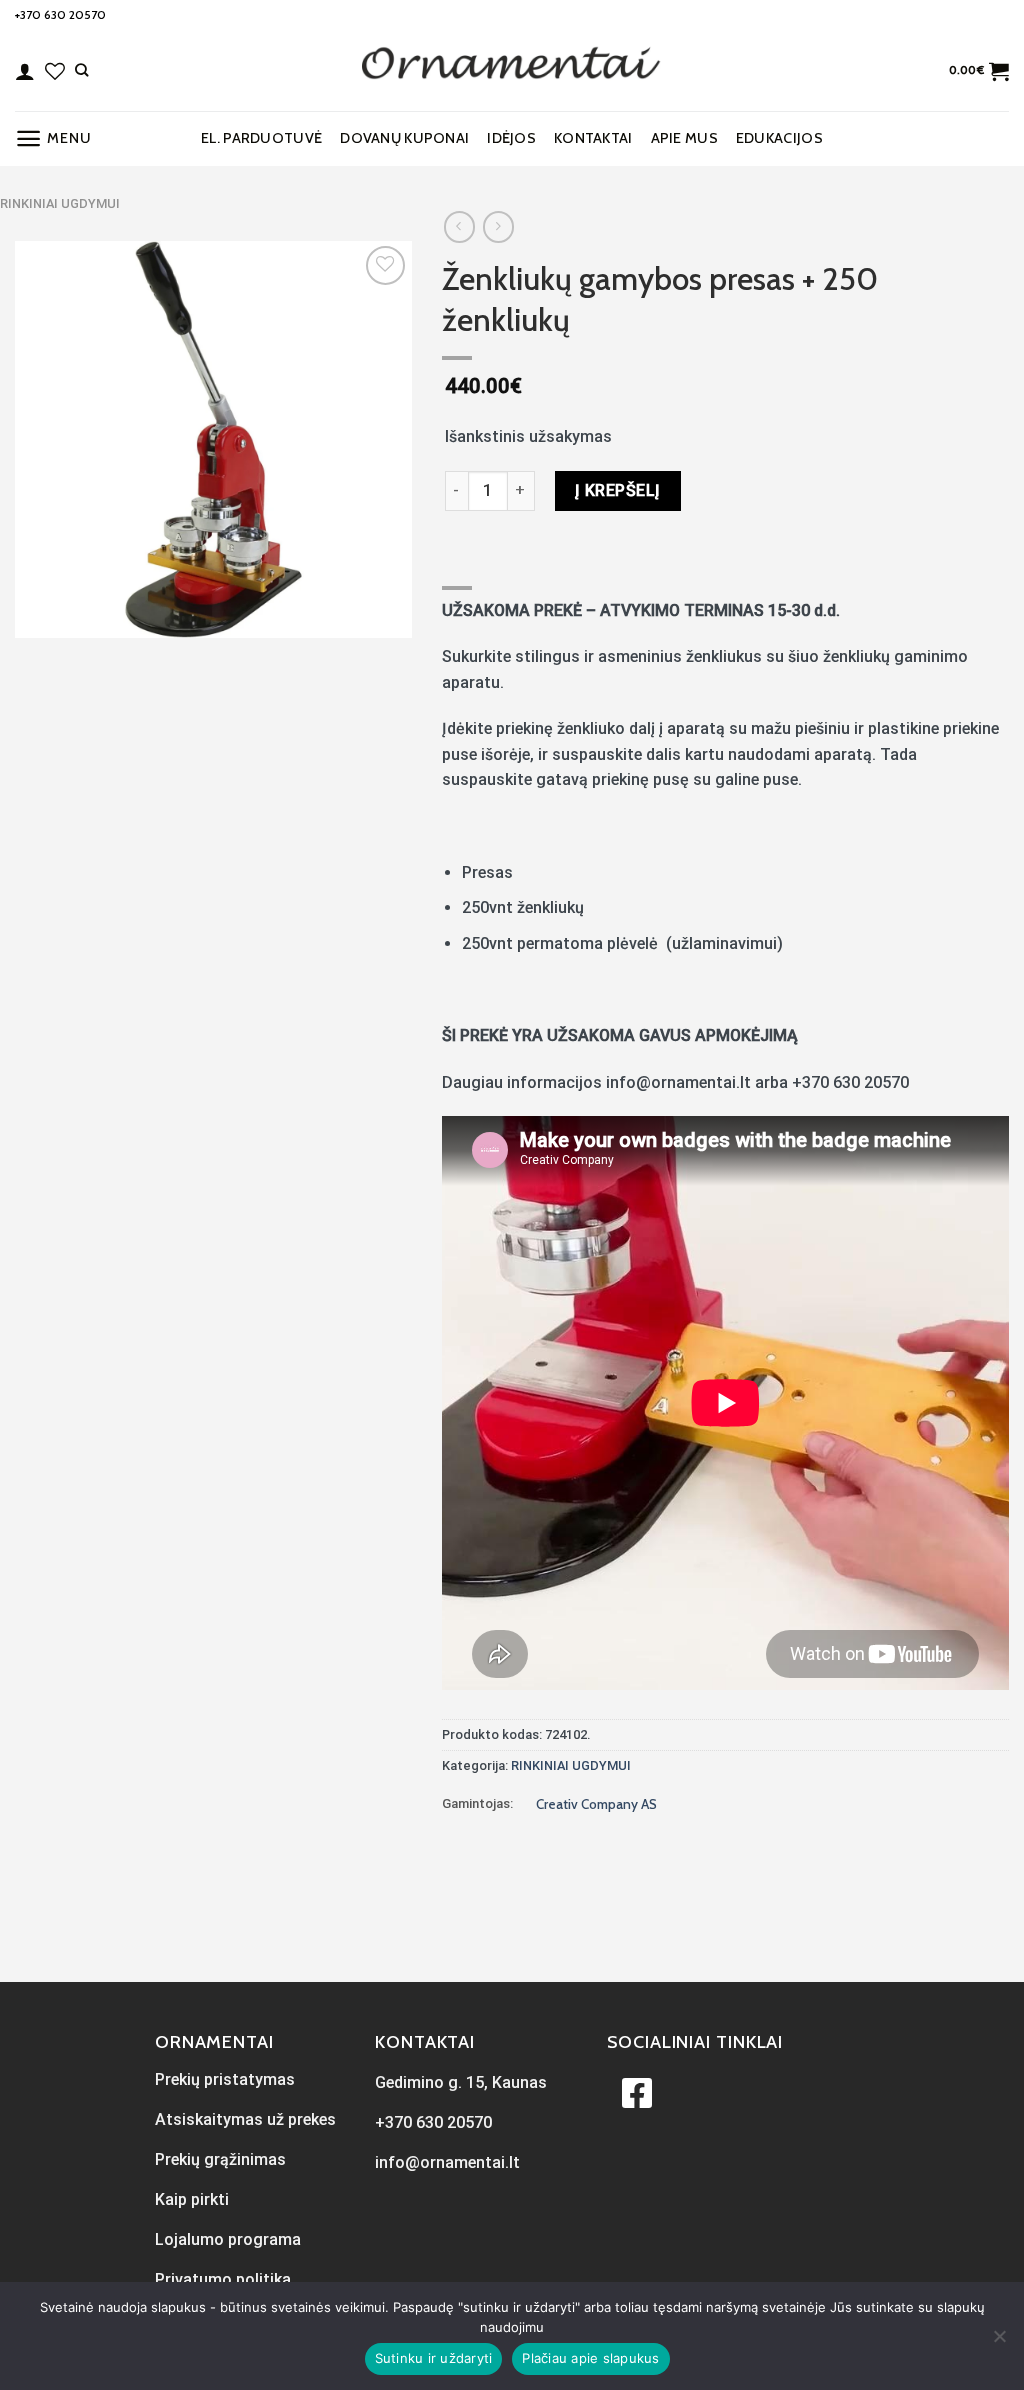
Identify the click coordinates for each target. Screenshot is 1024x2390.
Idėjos (511, 138)
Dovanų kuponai (404, 138)
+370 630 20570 (60, 14)
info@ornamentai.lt (447, 2162)
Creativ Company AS (596, 1804)
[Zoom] (41, 613)
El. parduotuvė (261, 138)
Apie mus (684, 138)
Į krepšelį (618, 490)
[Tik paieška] (81, 70)
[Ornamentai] (512, 71)
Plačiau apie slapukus (590, 2358)
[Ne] (999, 2342)
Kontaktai (593, 138)
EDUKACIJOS (779, 138)
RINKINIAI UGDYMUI (60, 203)
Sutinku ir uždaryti (434, 2358)
